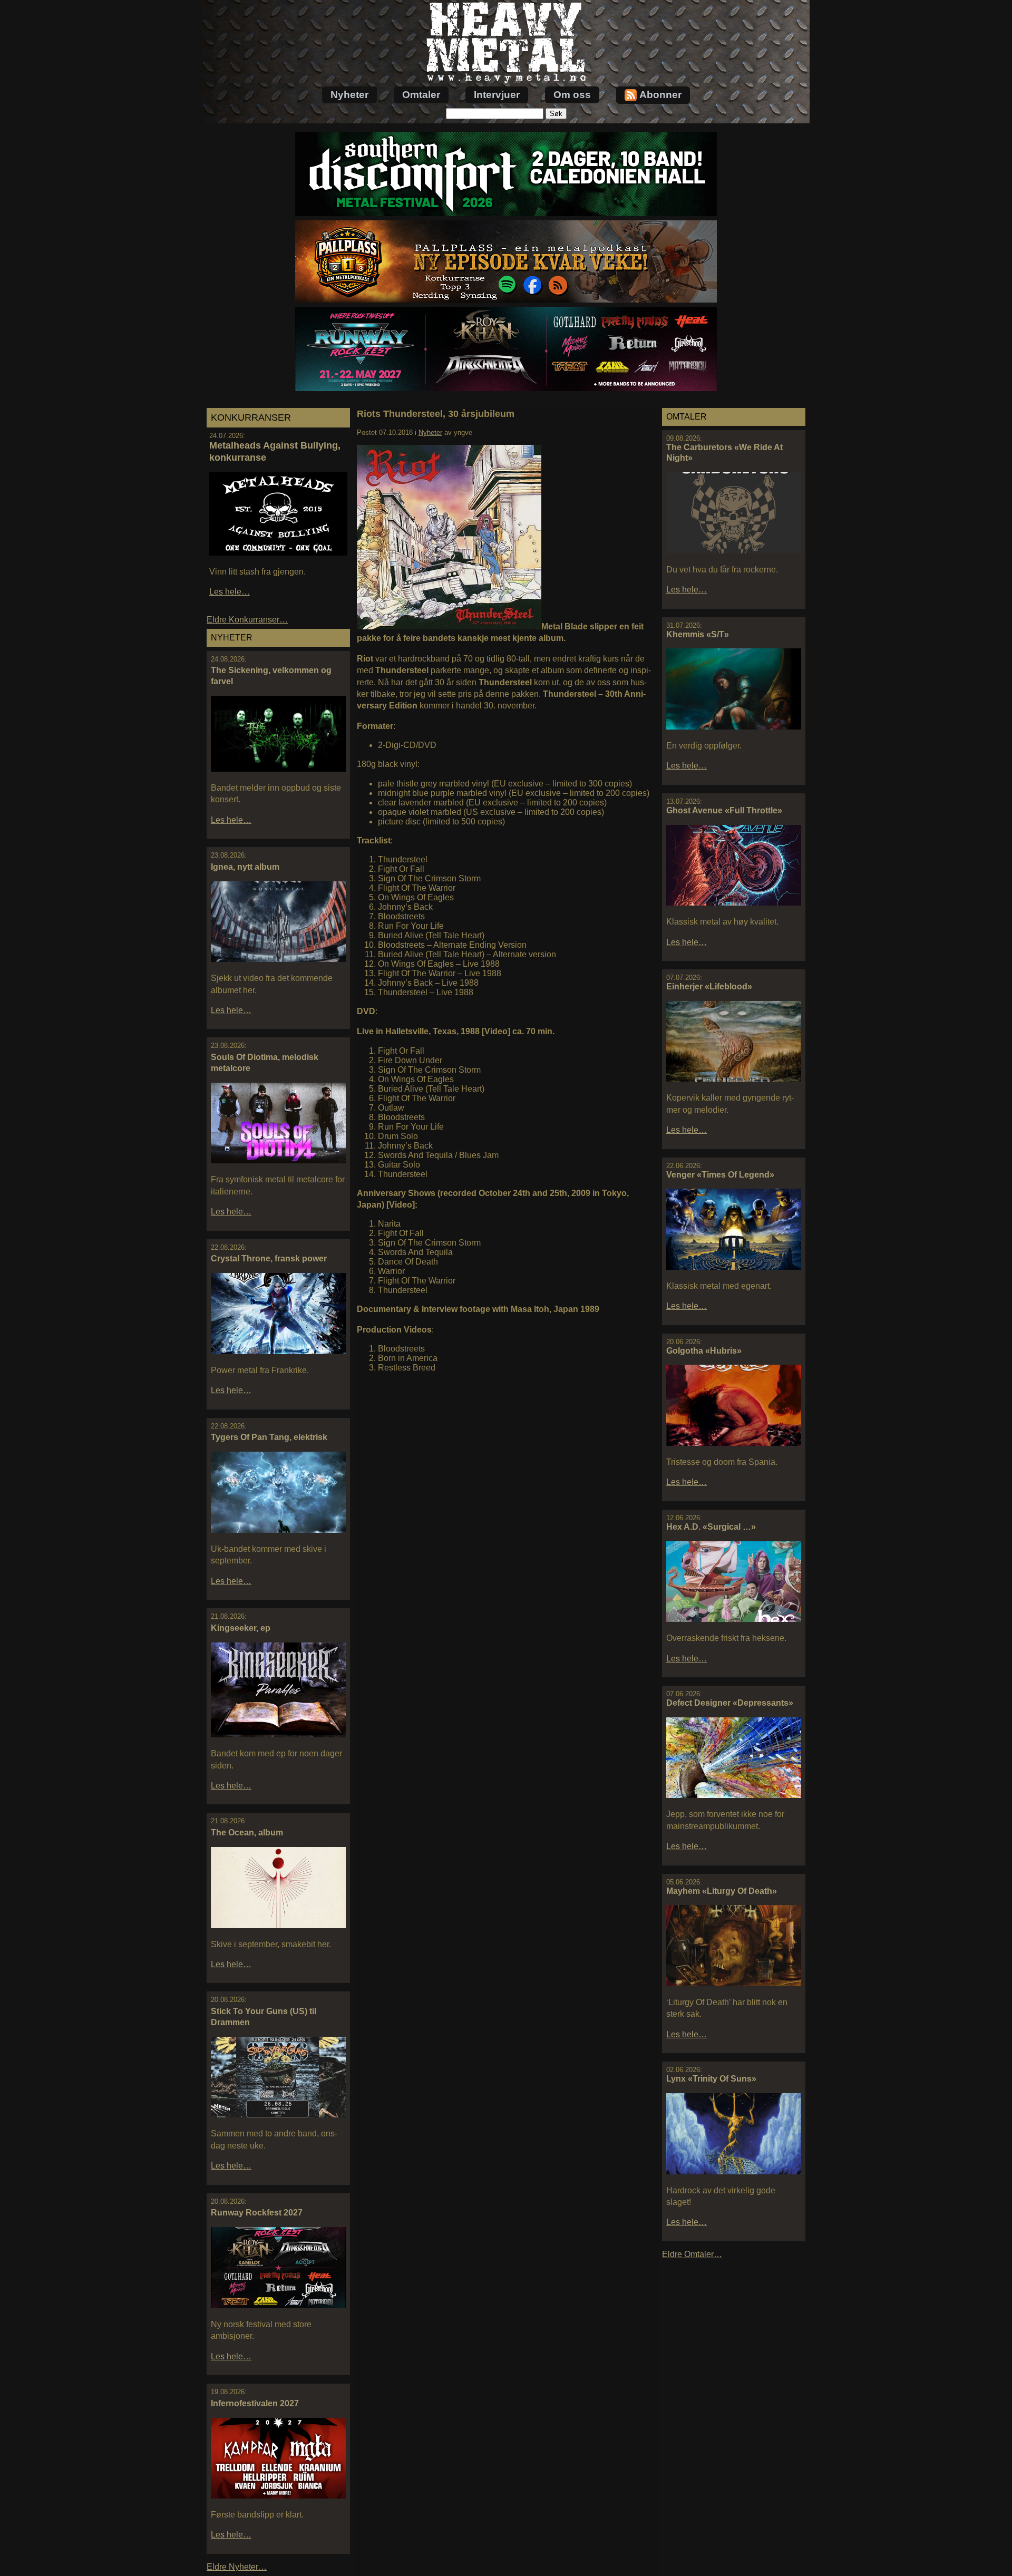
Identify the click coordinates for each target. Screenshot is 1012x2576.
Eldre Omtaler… (692, 2254)
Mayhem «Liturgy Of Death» (722, 1891)
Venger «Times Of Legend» (720, 1175)
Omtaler (421, 95)
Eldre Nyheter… (237, 2567)
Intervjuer (497, 95)
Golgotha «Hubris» (704, 1351)
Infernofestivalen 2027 (255, 2403)
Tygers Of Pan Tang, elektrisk (269, 1437)
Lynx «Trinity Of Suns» (711, 2079)
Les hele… (230, 592)
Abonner (660, 95)
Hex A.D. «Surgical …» (711, 1527)
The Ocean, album (247, 1833)
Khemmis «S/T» (698, 634)
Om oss (572, 95)
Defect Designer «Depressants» (730, 1703)
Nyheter (349, 95)
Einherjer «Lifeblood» (709, 986)
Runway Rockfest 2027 (257, 2213)
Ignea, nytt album (245, 867)
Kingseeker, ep (241, 1628)
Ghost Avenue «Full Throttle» (724, 810)
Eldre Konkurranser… (247, 620)
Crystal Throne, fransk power (269, 1258)
